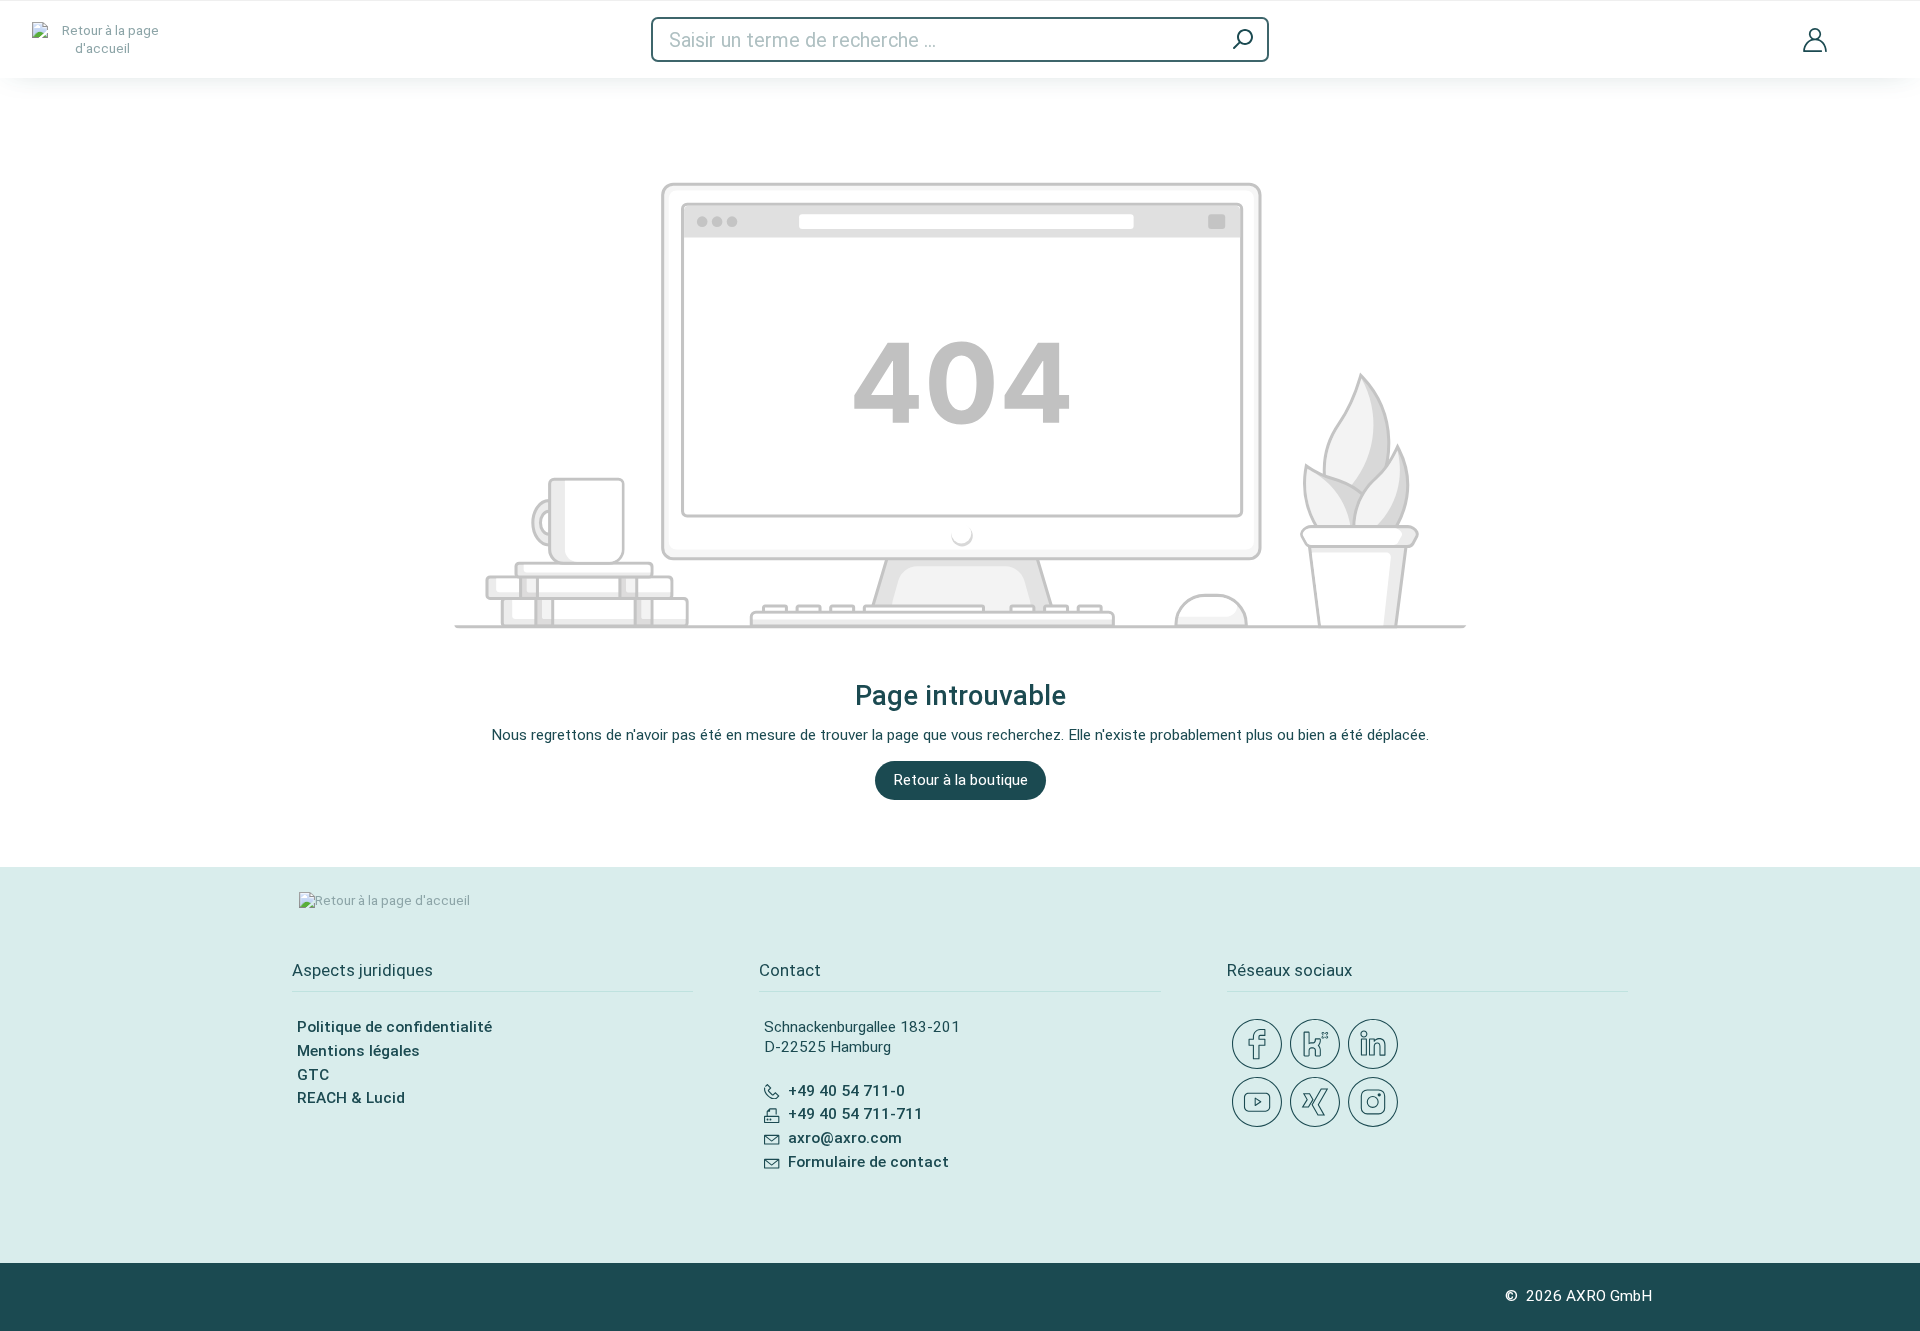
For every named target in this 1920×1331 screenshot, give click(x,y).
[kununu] (1319, 1045)
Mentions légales (358, 1051)
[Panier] (1873, 27)
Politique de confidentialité (394, 1027)
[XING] (1319, 1103)
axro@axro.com (845, 1138)
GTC (313, 1075)
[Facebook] (1261, 1045)
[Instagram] (1377, 1103)
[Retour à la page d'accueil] (102, 39)
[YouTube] (1261, 1103)
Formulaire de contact (868, 1162)
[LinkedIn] (1377, 1045)
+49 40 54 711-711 (855, 1114)
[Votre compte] (1815, 39)
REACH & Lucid (351, 1098)
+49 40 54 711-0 (846, 1091)
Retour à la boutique (960, 780)
